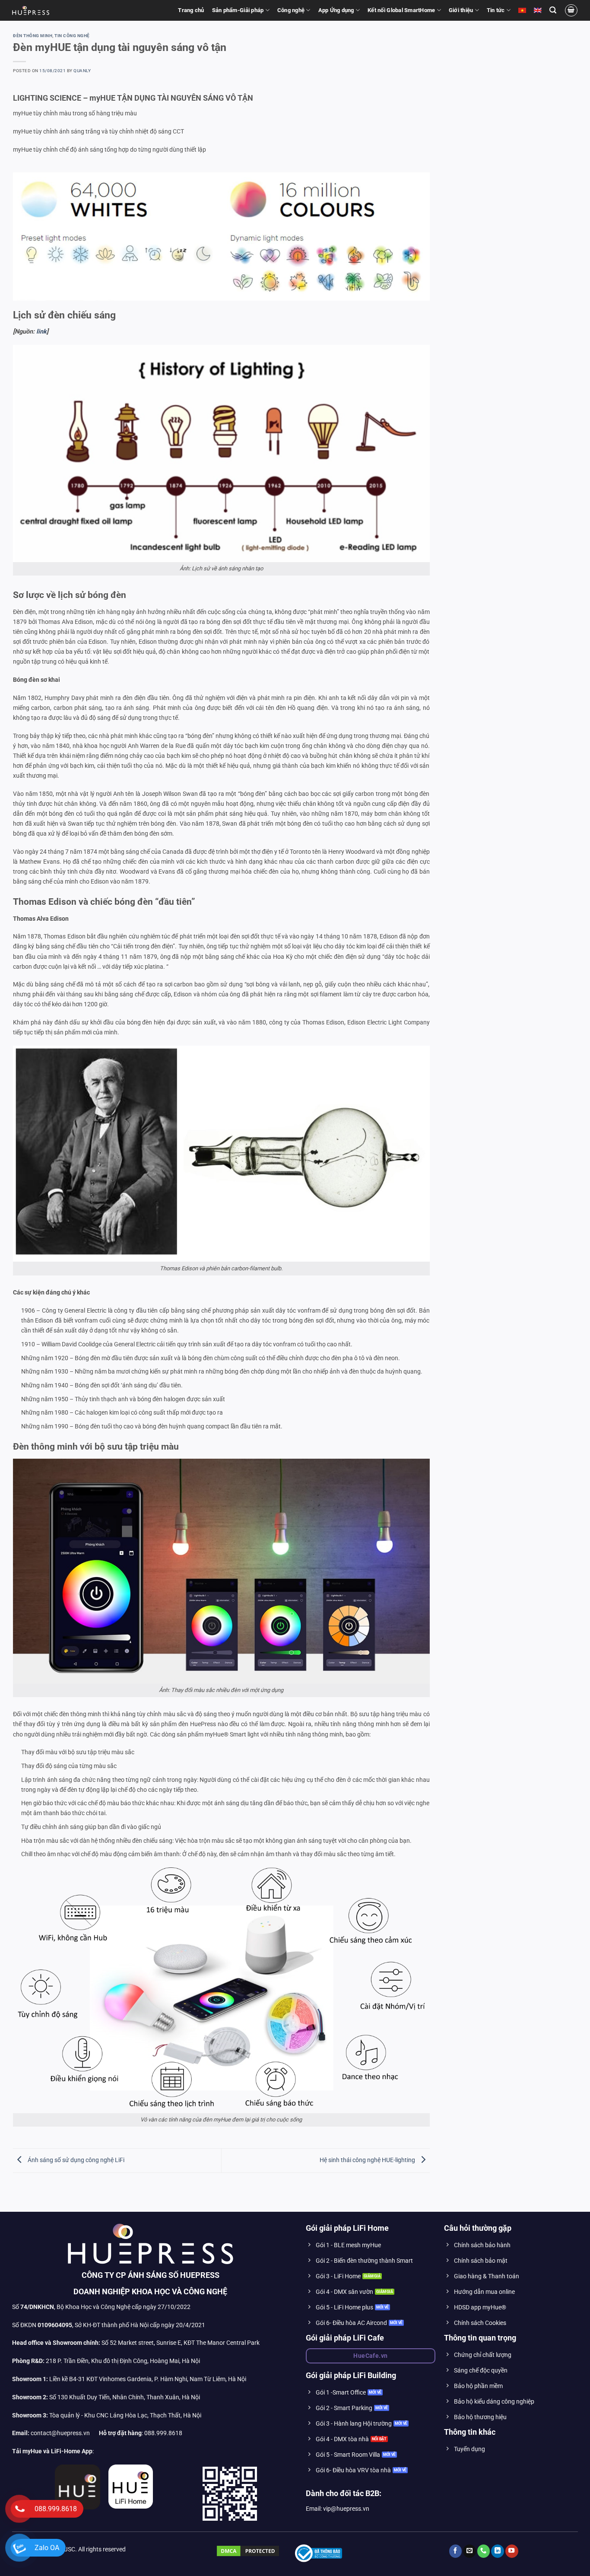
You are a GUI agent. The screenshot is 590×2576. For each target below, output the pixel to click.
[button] (553, 10)
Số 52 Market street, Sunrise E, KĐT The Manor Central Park (181, 2343)
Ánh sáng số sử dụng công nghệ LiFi (75, 2161)
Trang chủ (191, 10)
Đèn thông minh (33, 36)
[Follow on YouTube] (512, 2551)
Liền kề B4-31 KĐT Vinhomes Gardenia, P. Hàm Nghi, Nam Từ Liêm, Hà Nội (129, 2379)
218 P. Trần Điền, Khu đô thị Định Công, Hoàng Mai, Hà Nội (123, 2361)
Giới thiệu (461, 10)
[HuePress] (31, 10)
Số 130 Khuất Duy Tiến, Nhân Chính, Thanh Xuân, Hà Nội (106, 2397)
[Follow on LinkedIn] (498, 2551)
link (41, 332)
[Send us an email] (469, 2551)
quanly (82, 71)
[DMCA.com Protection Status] (248, 2551)
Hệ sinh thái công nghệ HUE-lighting (368, 2161)
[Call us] (484, 2551)
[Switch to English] (538, 10)
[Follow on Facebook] (456, 2551)
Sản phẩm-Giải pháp (238, 10)
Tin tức (496, 10)
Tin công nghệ (72, 36)
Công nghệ (291, 10)
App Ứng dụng (336, 10)
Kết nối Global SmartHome (401, 10)
